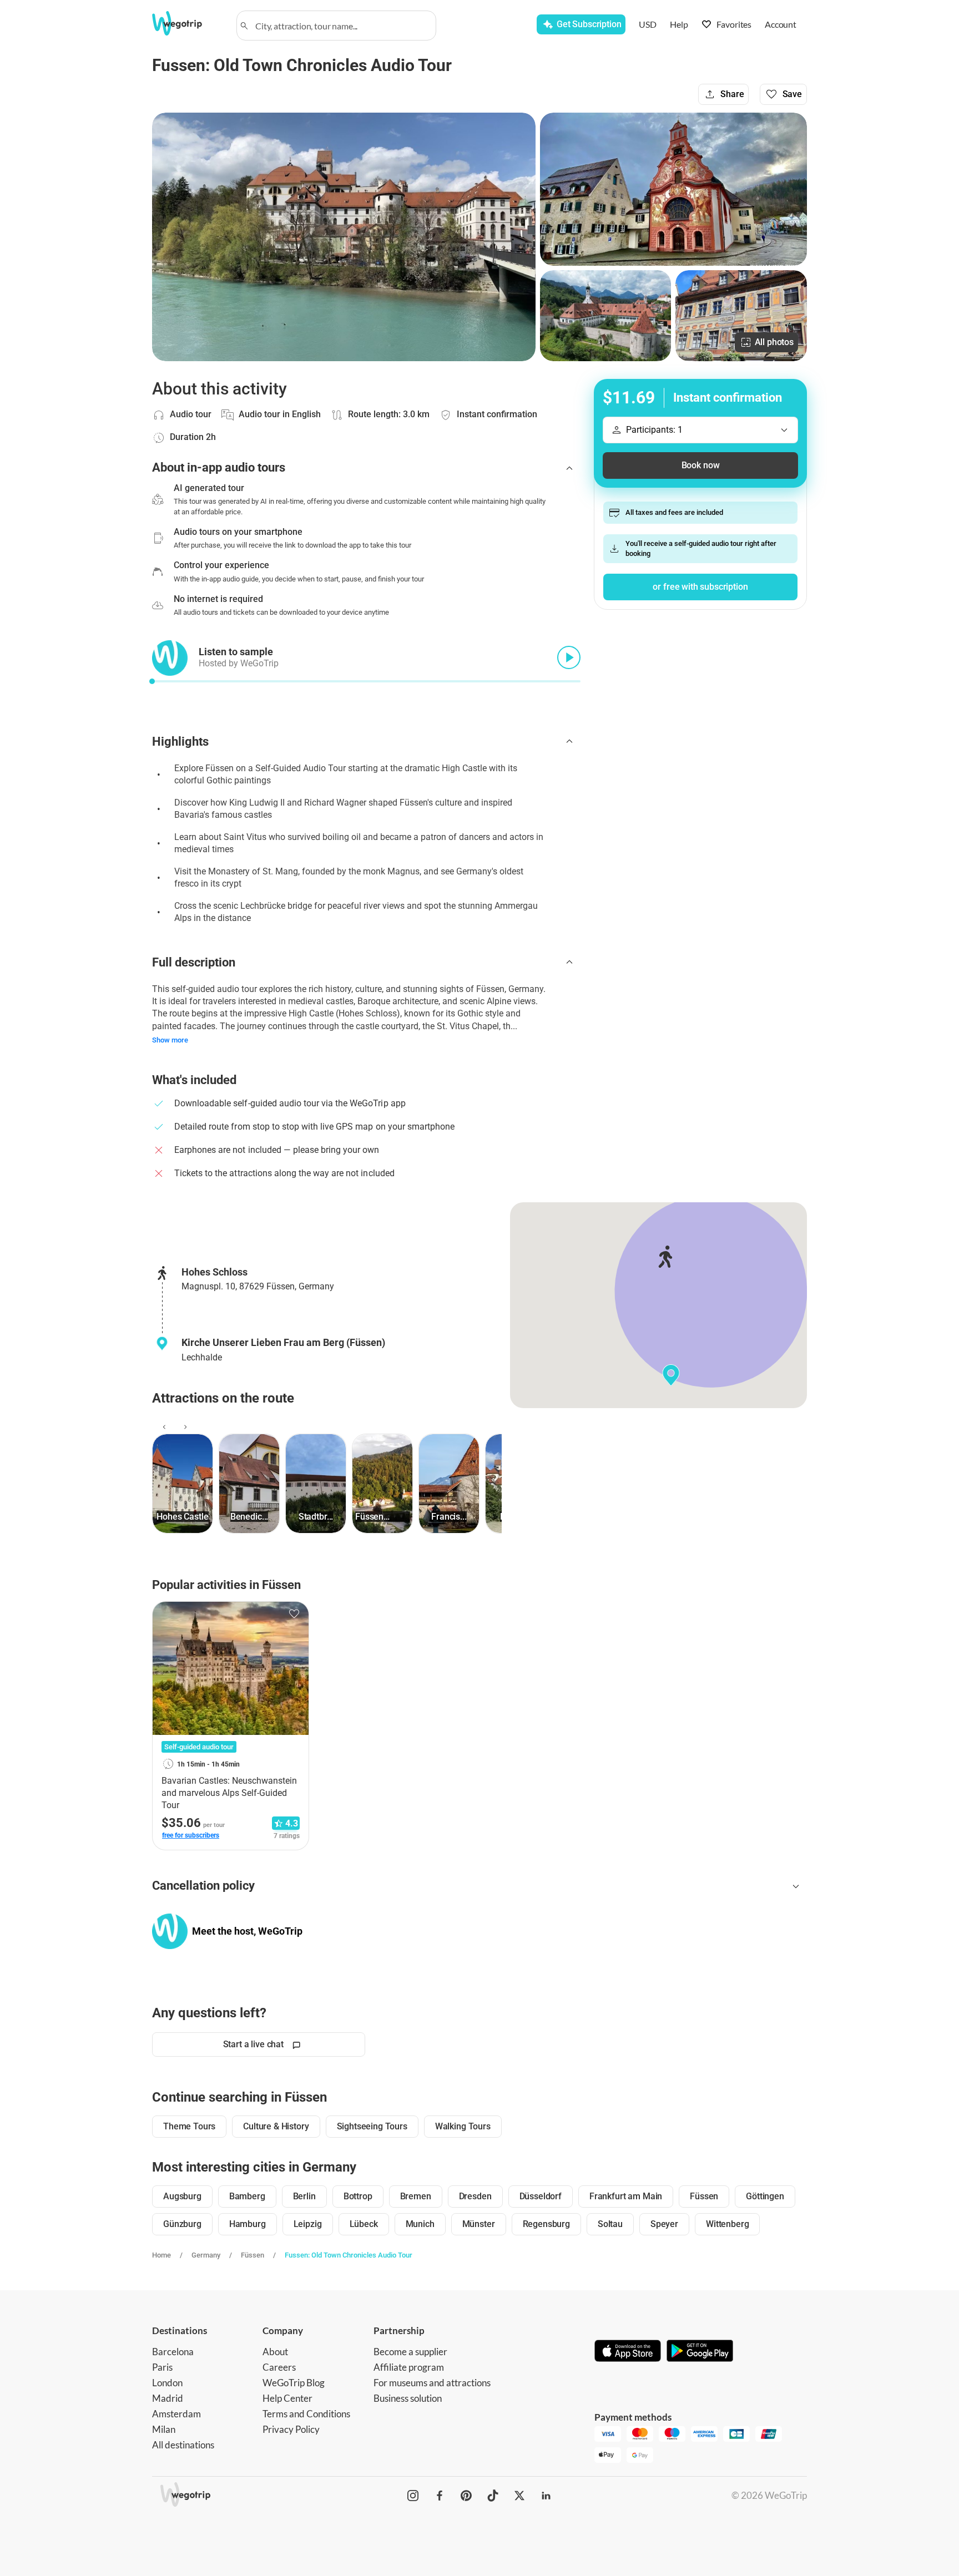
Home (161, 2255)
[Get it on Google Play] (700, 2352)
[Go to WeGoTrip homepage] (187, 23)
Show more (170, 1040)
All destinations (183, 2445)
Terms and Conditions (306, 2414)
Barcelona (173, 2352)
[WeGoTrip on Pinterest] (466, 2496)
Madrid (168, 2398)
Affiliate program (409, 2367)
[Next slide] (184, 1427)
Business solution (408, 2398)
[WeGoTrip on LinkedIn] (546, 2496)
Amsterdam (176, 2414)
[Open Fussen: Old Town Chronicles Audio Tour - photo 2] (673, 189)
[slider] (152, 681)
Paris (162, 2367)
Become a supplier (410, 2352)
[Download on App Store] (628, 2352)
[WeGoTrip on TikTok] (493, 2496)
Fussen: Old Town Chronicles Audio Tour (349, 2255)
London (167, 2383)
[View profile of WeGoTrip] (170, 1931)
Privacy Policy (291, 2429)
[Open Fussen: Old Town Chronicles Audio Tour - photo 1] (344, 237)
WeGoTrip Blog (294, 2383)
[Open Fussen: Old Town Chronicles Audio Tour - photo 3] (606, 316)
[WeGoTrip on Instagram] (413, 2496)
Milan (164, 2429)
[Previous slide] (163, 1427)
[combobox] (341, 26)
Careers (279, 2367)
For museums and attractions (432, 2383)
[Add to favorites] (294, 1614)
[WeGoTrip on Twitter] (519, 2496)
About (275, 2352)
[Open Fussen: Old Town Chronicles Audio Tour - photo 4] (741, 316)
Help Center (287, 2398)
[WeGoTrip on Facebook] (440, 2496)
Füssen (253, 2255)
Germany (206, 2255)
